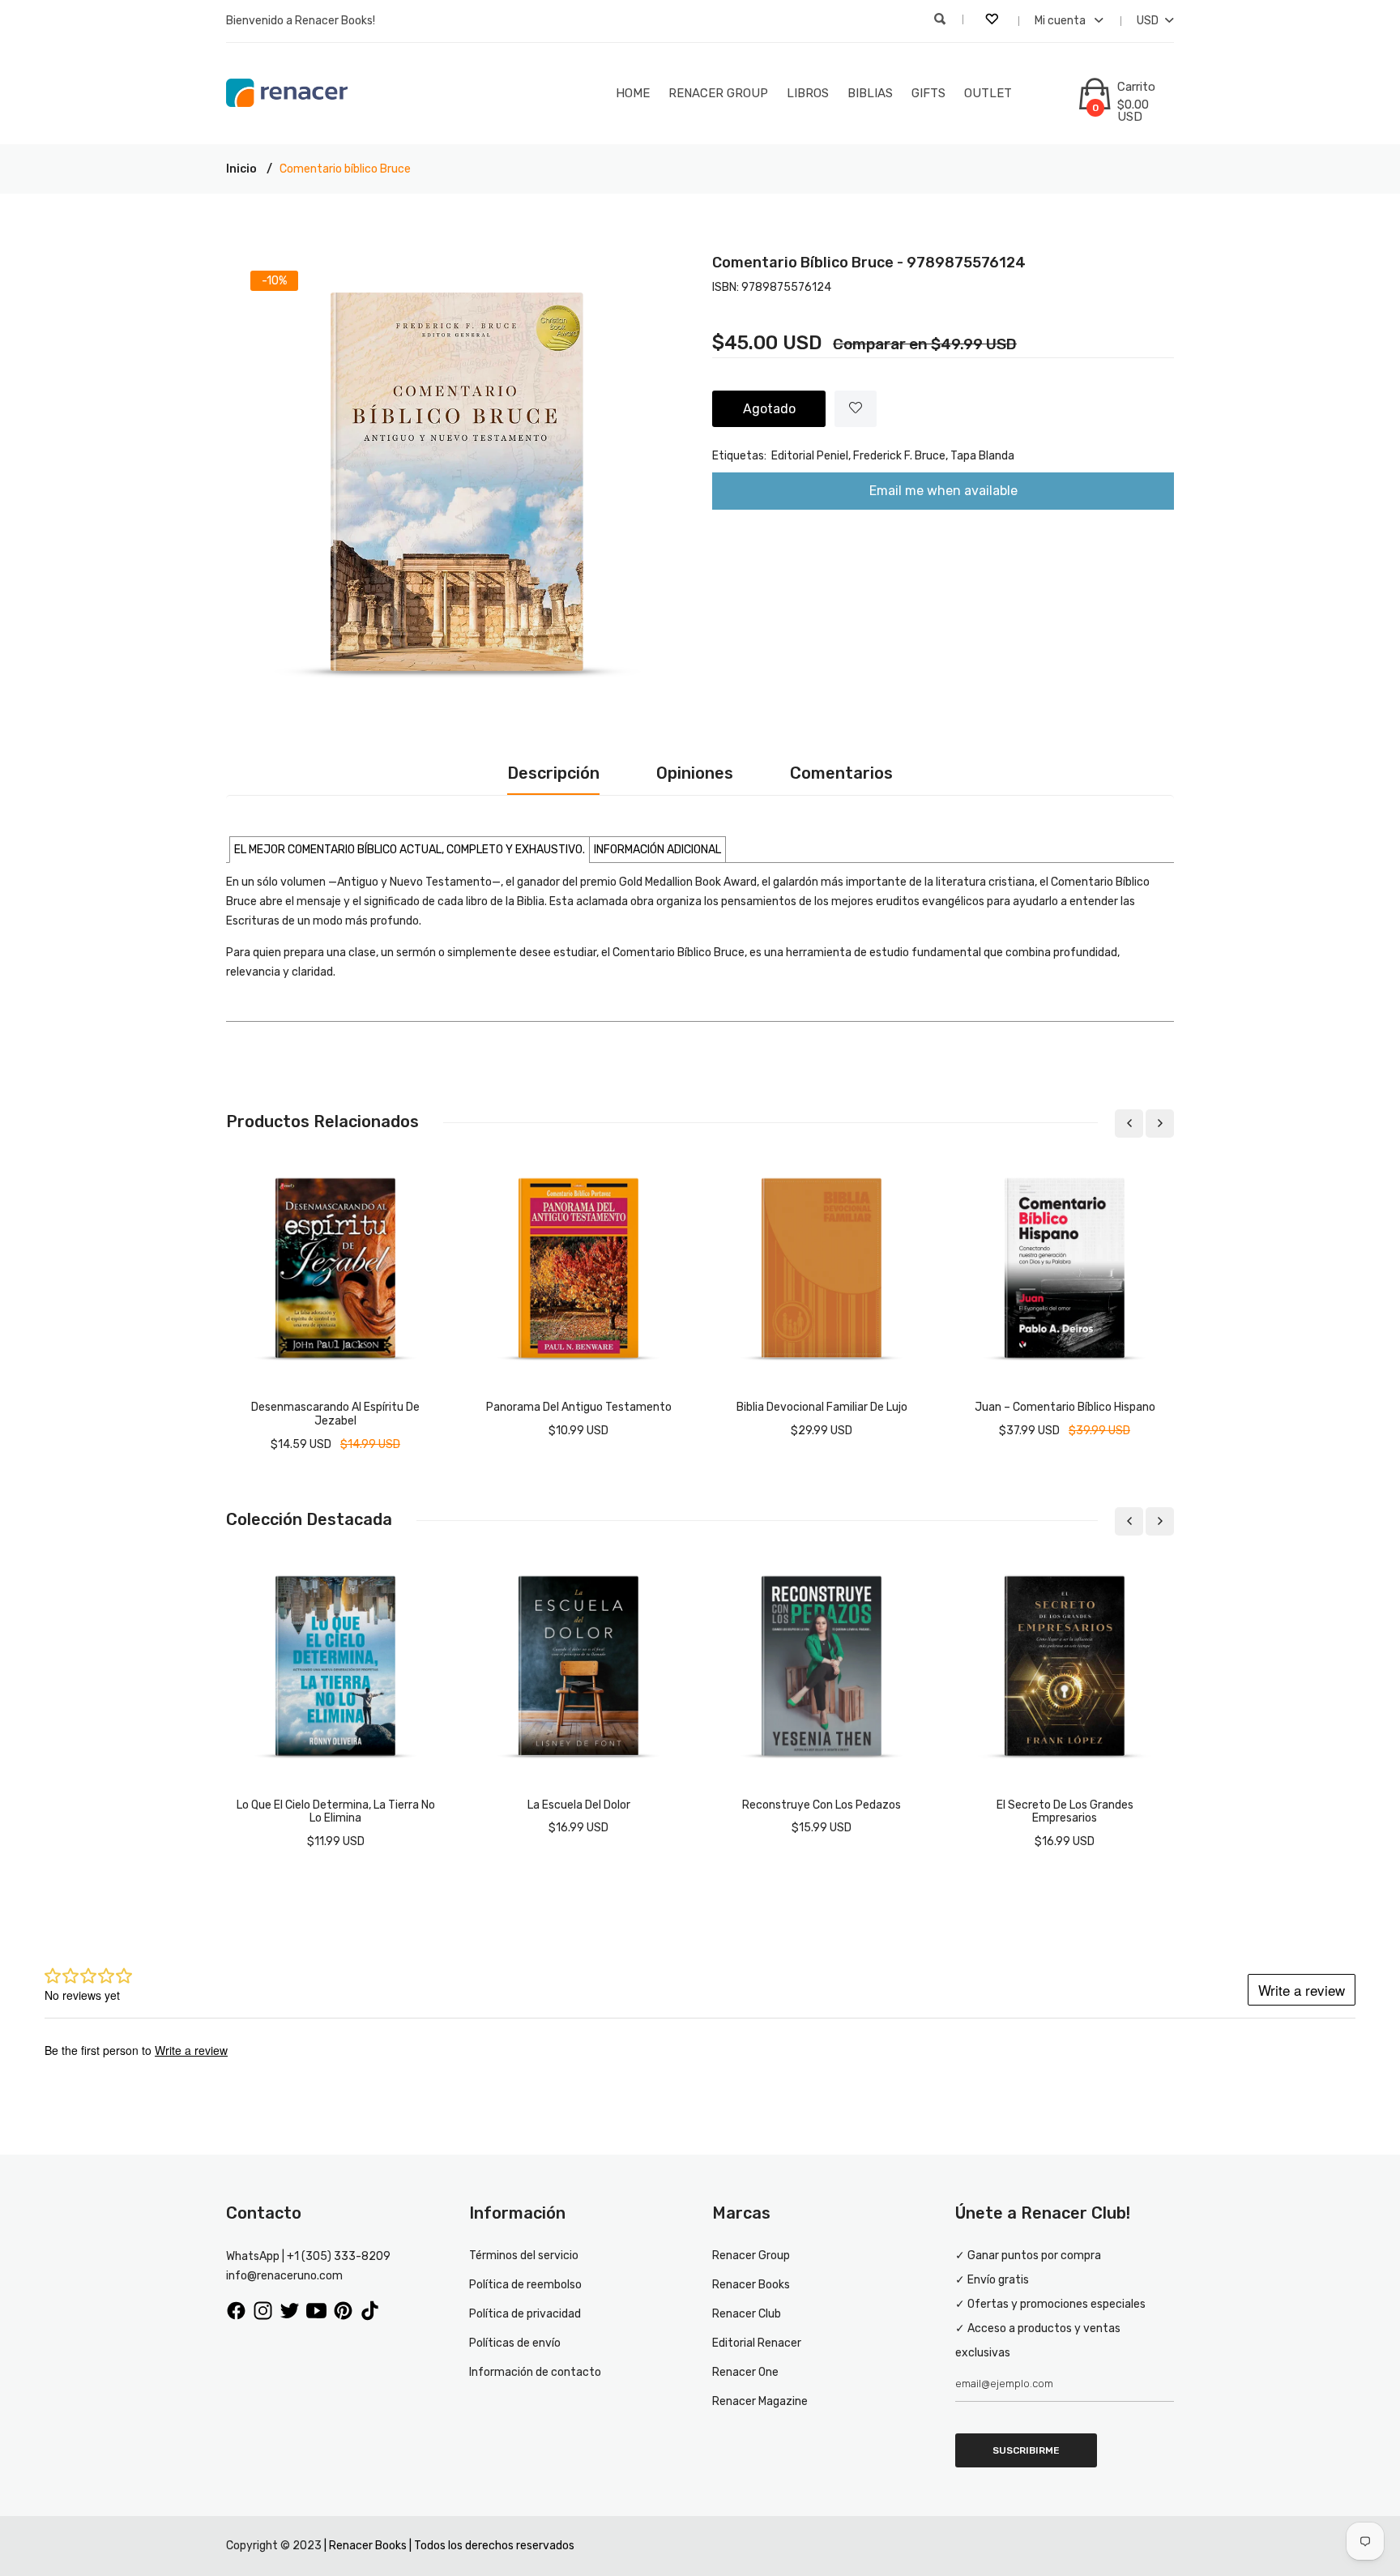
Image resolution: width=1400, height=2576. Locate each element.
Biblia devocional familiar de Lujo (822, 1407)
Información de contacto (535, 2372)
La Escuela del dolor (579, 1805)
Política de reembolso (525, 2285)
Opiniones (695, 773)
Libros (808, 93)
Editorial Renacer (757, 2343)
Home (633, 93)
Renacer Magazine (760, 2401)
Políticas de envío (515, 2343)
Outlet (988, 93)
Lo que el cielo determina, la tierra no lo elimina (336, 1812)
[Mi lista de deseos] (993, 21)
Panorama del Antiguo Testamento (579, 1407)
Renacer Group (718, 93)
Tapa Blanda (982, 456)
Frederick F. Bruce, (901, 456)
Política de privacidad (525, 2314)
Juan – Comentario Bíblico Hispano (1065, 1407)
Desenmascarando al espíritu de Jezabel (335, 1414)
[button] (410, 850)
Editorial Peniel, (811, 456)
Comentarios (841, 773)
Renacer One (745, 2372)
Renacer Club (747, 2314)
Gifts (928, 93)
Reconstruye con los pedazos (822, 1805)
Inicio (241, 169)
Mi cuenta (1061, 21)
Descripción (553, 773)
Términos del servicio (524, 2256)
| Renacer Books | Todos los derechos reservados (449, 2546)
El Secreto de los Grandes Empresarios (1065, 1812)
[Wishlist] (856, 409)
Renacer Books (751, 2285)
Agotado (769, 409)
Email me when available (943, 491)
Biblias (870, 93)
